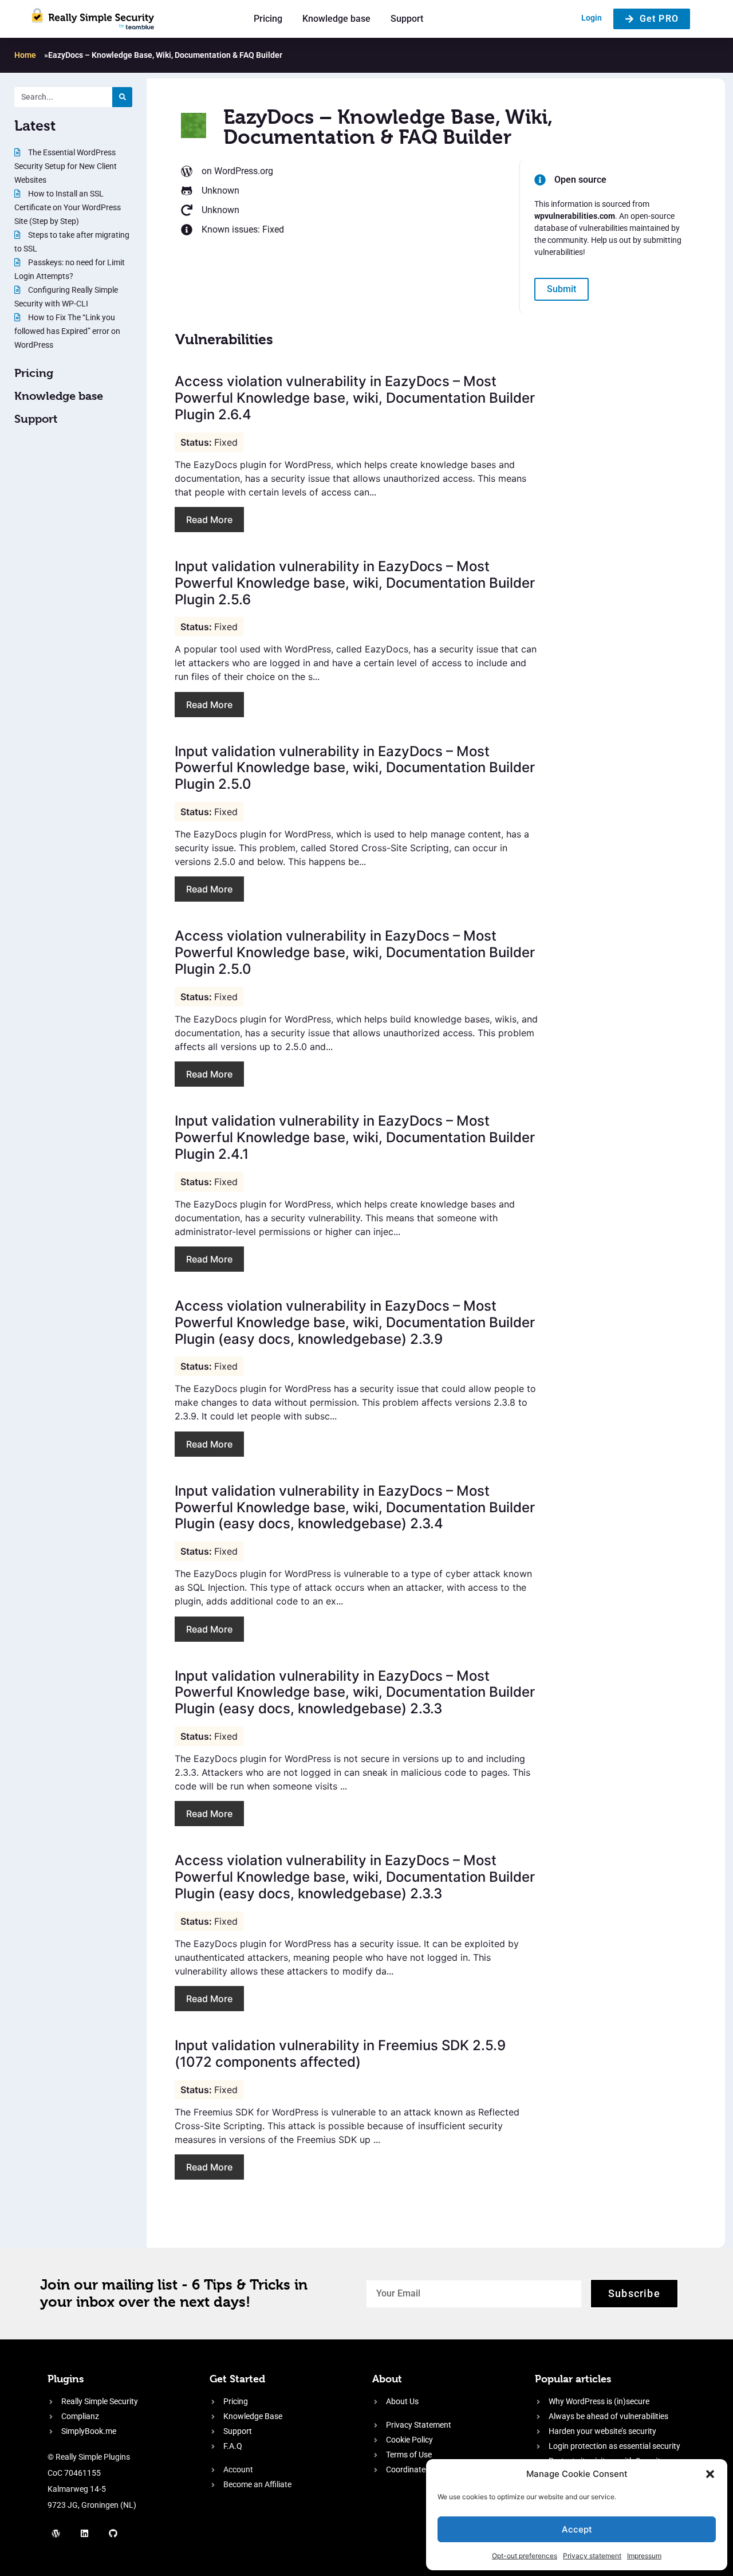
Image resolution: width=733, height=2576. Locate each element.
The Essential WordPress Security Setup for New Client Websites (66, 166)
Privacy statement (592, 2556)
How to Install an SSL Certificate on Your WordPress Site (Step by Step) (68, 207)
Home (25, 55)
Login (592, 18)
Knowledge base (336, 19)
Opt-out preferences (525, 2556)
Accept (577, 2529)
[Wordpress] (56, 2533)
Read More (209, 520)
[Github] (113, 2533)
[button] (710, 2474)
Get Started (237, 2379)
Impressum (644, 2556)
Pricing (268, 19)
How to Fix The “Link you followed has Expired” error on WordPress (67, 331)
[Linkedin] (85, 2533)
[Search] (122, 97)
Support (407, 19)
